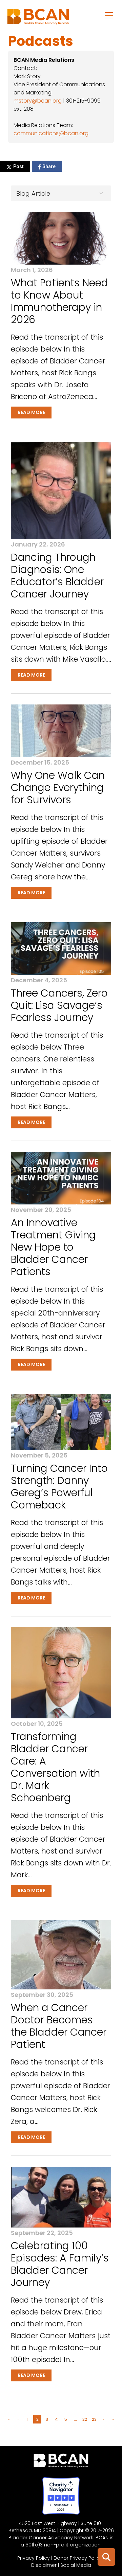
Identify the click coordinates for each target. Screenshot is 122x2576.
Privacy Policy (34, 2558)
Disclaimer (44, 2565)
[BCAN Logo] (61, 2462)
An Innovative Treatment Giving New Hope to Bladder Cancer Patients (53, 1247)
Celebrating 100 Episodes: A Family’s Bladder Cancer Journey (60, 2264)
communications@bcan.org (51, 133)
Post (18, 166)
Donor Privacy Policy (78, 2558)
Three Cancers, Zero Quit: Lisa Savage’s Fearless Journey (59, 1005)
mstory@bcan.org (38, 101)
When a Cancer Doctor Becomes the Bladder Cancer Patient (59, 2026)
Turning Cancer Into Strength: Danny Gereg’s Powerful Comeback (59, 1487)
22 (85, 2419)
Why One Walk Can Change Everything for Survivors (58, 788)
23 (94, 2419)
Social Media (76, 2565)
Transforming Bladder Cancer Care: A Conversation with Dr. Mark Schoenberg (55, 1767)
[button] (109, 15)
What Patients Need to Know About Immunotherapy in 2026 (59, 301)
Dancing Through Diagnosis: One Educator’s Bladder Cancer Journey (57, 576)
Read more (31, 412)
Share (49, 166)
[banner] (38, 18)
